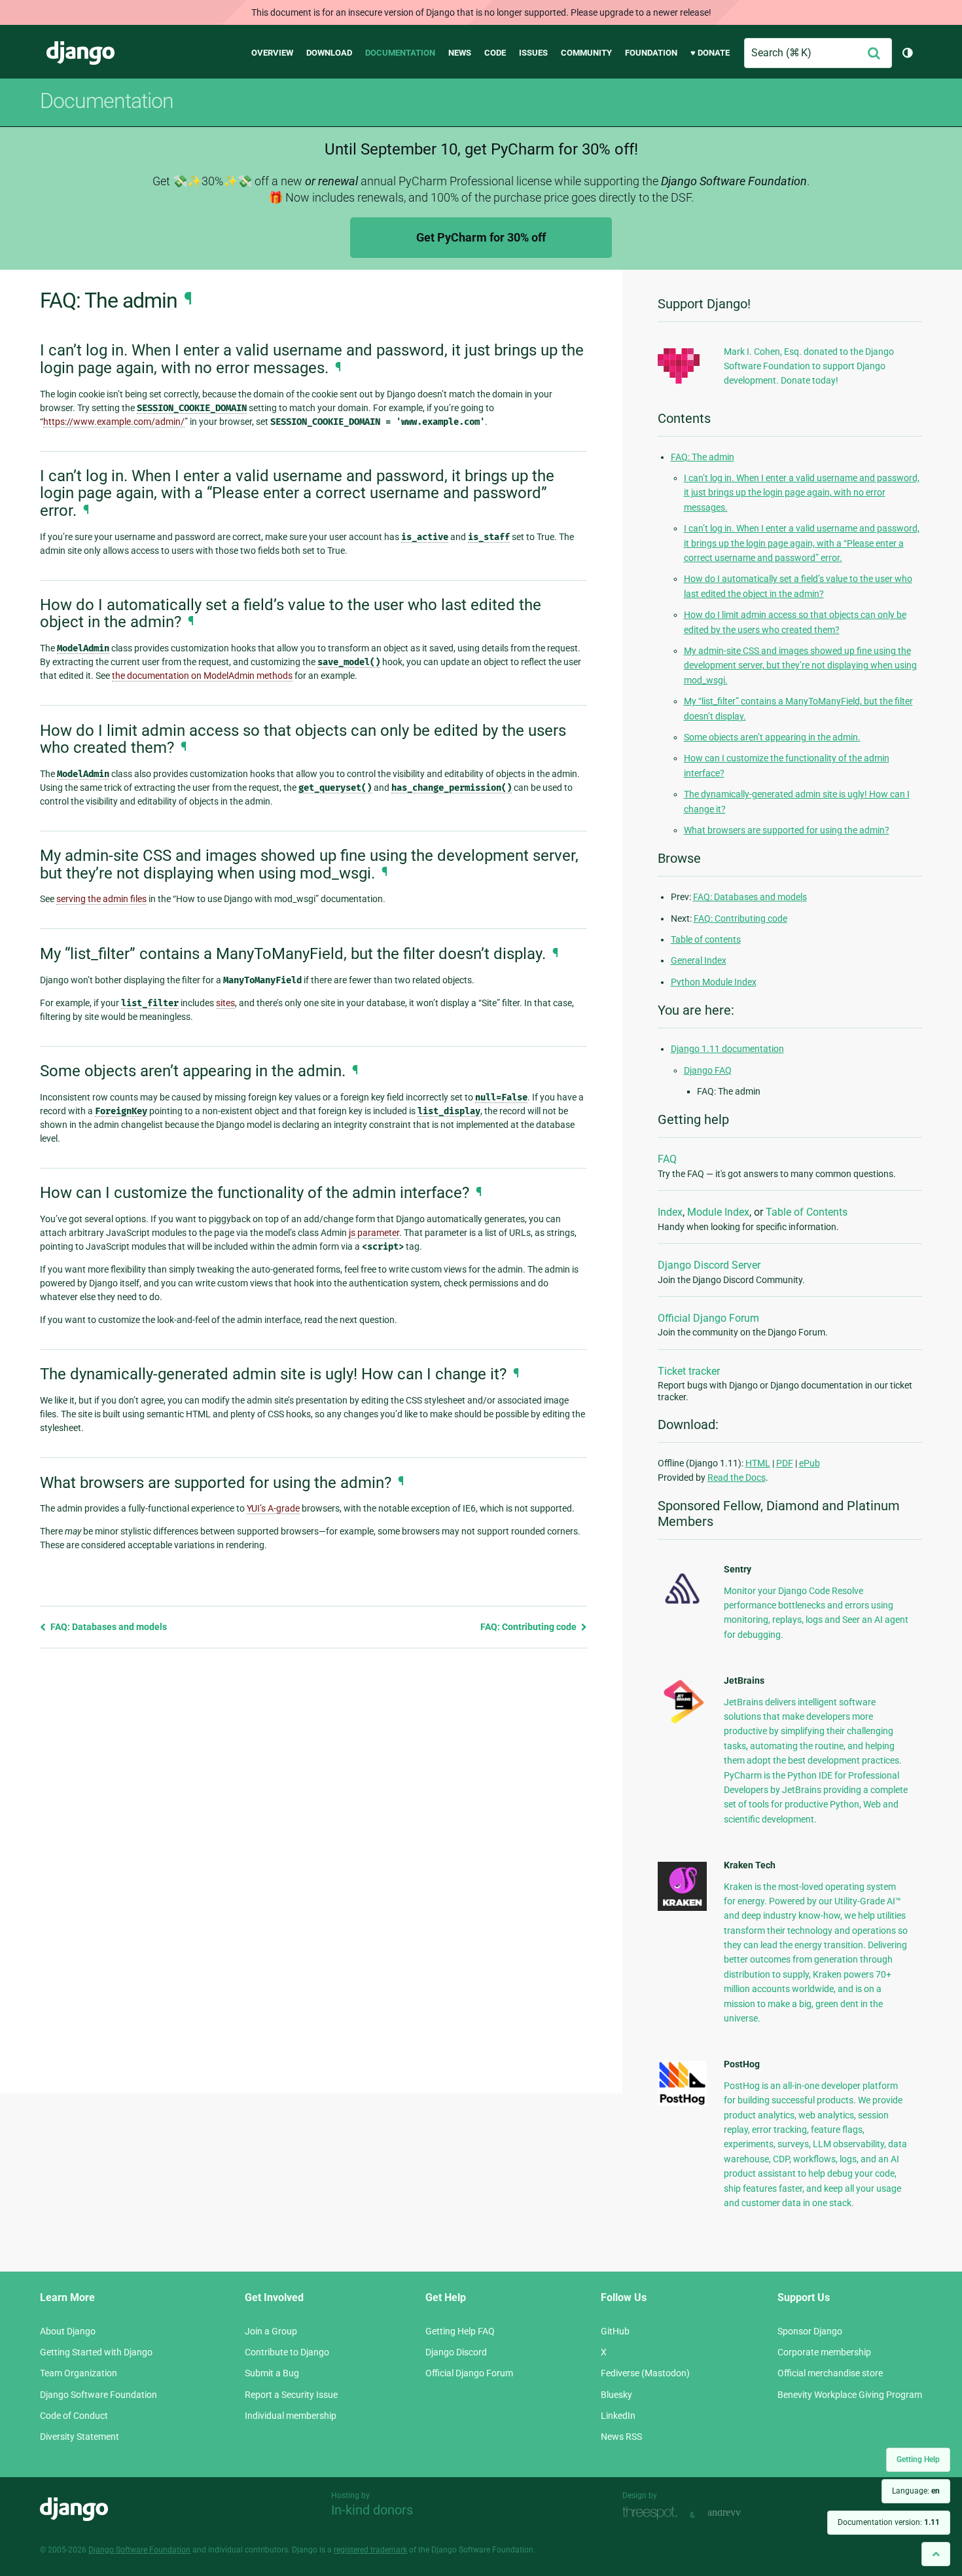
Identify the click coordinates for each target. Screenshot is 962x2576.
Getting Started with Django (96, 2352)
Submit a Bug (272, 2373)
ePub (810, 1463)
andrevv (739, 2513)
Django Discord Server (709, 1265)
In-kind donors (372, 2510)
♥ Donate (710, 53)
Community (586, 53)
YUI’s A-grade (273, 1508)
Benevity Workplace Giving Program (850, 2395)
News (460, 53)
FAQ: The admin (703, 457)
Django (80, 53)
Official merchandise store (830, 2373)
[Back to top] (936, 2554)
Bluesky (616, 2395)
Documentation (400, 53)
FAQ (667, 1159)
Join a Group (271, 2331)
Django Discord (456, 2352)
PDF (785, 1463)
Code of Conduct (74, 2416)
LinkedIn (618, 2416)
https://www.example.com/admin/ (114, 422)
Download (329, 53)
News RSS (621, 2437)
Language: (916, 2491)
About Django (68, 2331)
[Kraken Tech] (682, 1908)
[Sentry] (682, 1608)
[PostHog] (682, 2103)
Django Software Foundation (98, 2395)
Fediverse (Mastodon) (645, 2373)
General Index (699, 960)
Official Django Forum (708, 1318)
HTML (758, 1463)
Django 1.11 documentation (727, 1049)
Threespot (653, 2513)
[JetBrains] (682, 1723)
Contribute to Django (287, 2352)
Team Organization (79, 2373)
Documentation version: (889, 2522)
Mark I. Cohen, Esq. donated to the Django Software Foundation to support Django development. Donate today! (809, 366)
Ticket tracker (689, 1371)
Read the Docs (737, 1478)
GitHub (615, 2331)
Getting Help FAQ (460, 2331)
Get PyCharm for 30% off (481, 237)
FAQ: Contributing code (529, 1627)
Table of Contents (807, 1212)
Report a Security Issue (291, 2395)
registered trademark (370, 2550)
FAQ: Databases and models (108, 1627)
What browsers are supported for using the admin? (787, 830)
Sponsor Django (810, 2331)
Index (670, 1212)
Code (495, 53)
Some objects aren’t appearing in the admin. (772, 737)
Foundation (651, 53)
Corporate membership (824, 2352)
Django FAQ (708, 1070)
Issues (533, 53)
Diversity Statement (80, 2437)
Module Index (718, 1212)
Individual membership (291, 2416)
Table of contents (706, 939)
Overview (272, 53)
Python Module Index (714, 982)
